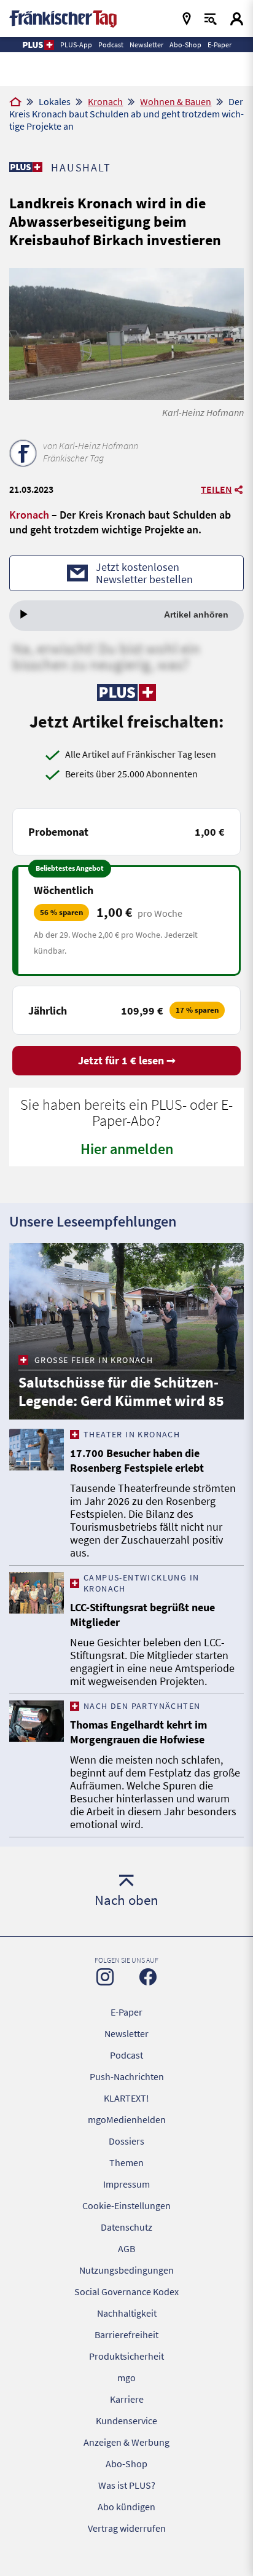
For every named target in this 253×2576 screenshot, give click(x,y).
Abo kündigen (126, 2507)
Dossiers (126, 2141)
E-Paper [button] (220, 45)
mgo (126, 2378)
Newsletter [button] (146, 45)
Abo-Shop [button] (185, 45)
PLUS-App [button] (76, 45)
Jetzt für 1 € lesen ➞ (127, 1060)
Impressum (126, 2184)
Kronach (105, 101)
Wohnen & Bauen (176, 101)
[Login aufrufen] (237, 19)
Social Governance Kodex (126, 2291)
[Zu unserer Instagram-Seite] (105, 1977)
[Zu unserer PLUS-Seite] (25, 167)
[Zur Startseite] (15, 103)
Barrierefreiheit (126, 2334)
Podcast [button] (111, 45)
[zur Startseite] (63, 18)
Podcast (126, 2055)
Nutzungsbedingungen (126, 2270)
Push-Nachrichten (127, 2076)
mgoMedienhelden (127, 2119)
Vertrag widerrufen (127, 2528)
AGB (126, 2248)
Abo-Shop (126, 2464)
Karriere (127, 2399)
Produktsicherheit (126, 2356)
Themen (126, 2162)
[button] (38, 45)
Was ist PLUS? (127, 2485)
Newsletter (126, 2033)
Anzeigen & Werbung (126, 2442)
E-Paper (126, 2012)
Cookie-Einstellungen (126, 2205)
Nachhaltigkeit (127, 2313)
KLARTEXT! (126, 2098)
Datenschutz (126, 2227)
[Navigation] (187, 19)
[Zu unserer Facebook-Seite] (148, 1977)
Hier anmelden (127, 1149)
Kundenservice (126, 2421)
